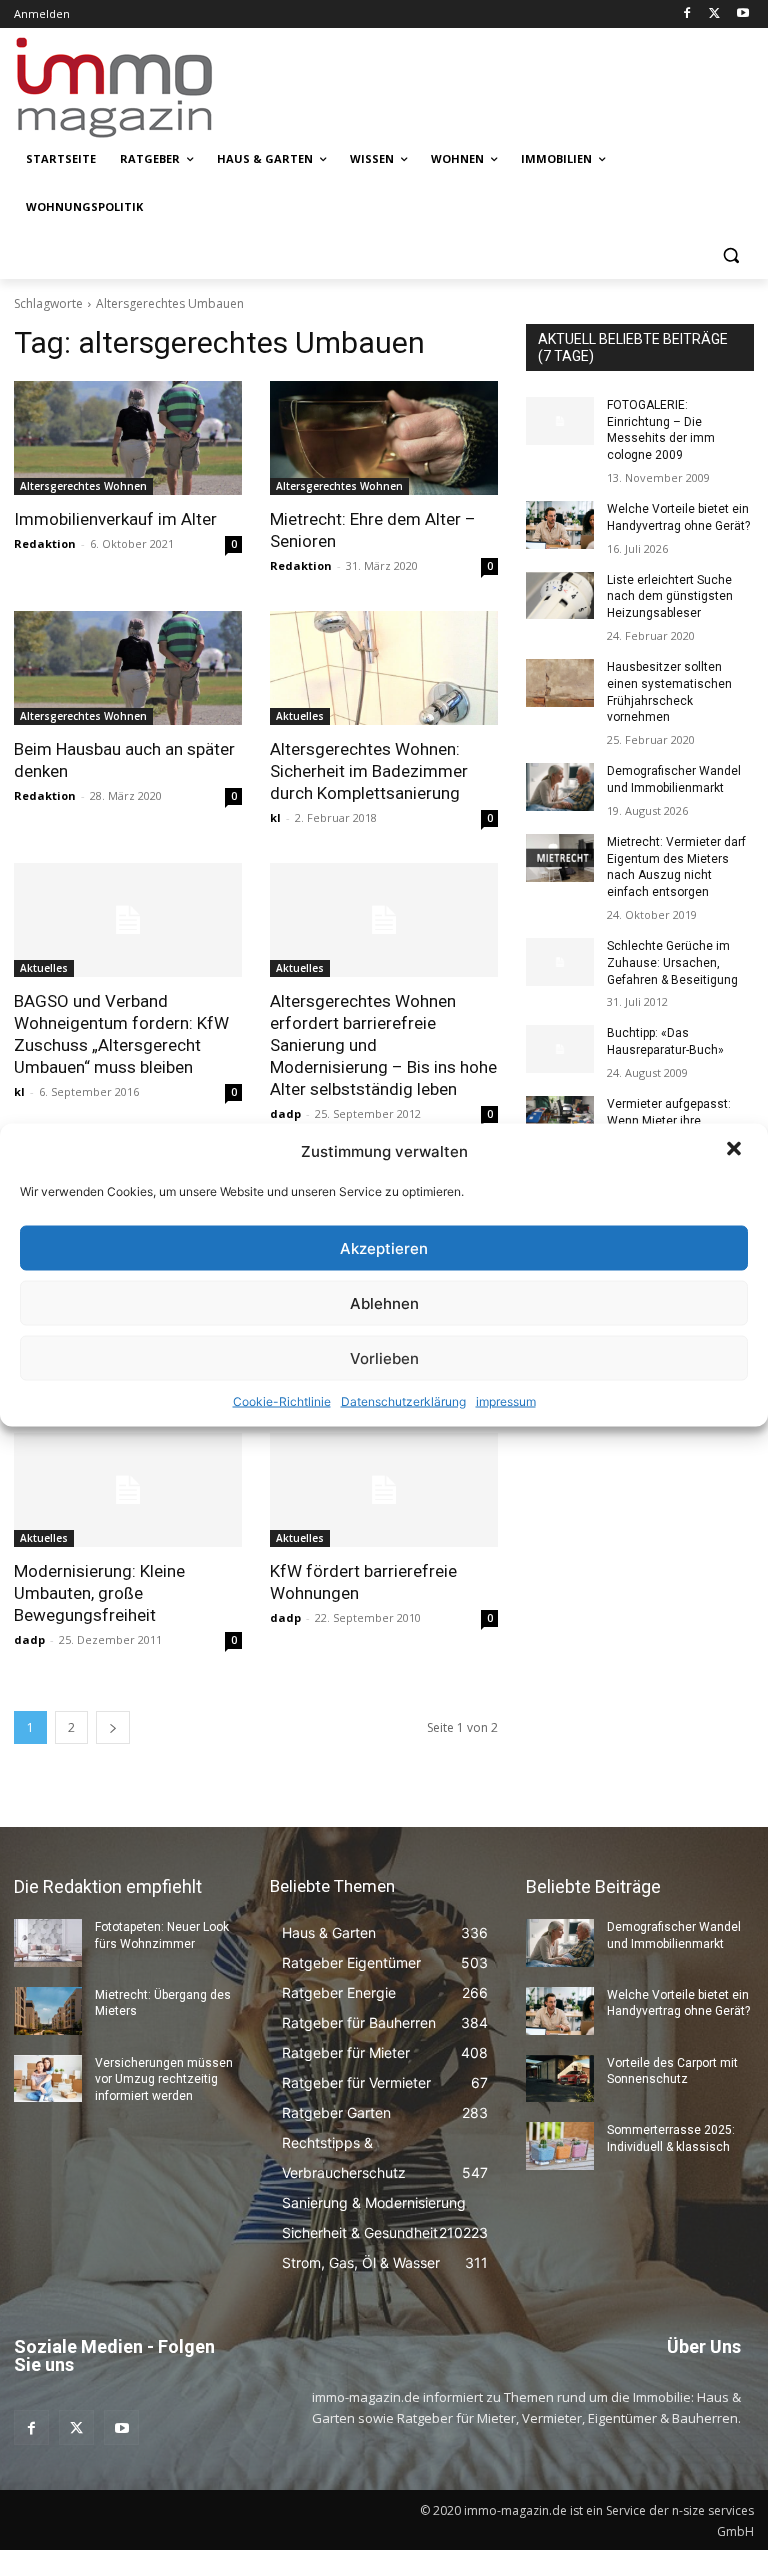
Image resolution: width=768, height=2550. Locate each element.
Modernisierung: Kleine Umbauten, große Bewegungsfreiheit (99, 1593)
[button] (736, 1151)
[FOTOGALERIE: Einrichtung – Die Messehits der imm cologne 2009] (560, 421)
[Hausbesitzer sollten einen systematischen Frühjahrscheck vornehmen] (560, 683)
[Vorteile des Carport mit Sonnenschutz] (560, 2079)
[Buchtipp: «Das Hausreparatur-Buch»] (560, 1049)
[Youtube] (742, 14)
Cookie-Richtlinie (282, 1401)
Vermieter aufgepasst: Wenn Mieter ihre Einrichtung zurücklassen (678, 1121)
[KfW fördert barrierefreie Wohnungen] (384, 1490)
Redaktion (45, 543)
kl (275, 817)
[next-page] (113, 1727)
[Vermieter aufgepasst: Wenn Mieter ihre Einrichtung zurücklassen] (560, 1120)
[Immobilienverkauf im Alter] (128, 438)
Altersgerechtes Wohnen (83, 486)
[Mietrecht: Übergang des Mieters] (48, 2011)
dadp (285, 1113)
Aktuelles (300, 716)
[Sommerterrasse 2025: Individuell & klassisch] (560, 2146)
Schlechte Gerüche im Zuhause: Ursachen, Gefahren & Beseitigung (672, 963)
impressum (506, 1401)
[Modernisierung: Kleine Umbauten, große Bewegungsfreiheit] (128, 1490)
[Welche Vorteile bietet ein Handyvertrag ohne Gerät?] (560, 525)
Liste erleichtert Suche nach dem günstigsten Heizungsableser (670, 597)
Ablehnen (384, 1302)
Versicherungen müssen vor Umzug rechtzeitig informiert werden (164, 2080)
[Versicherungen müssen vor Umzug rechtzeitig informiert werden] (48, 2079)
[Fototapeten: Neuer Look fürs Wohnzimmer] (48, 1943)
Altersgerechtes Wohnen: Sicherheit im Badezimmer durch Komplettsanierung (369, 771)
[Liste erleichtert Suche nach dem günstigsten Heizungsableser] (560, 596)
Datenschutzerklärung (403, 1401)
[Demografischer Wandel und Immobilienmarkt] (560, 787)
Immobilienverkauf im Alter (115, 519)
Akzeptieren (384, 1247)
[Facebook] (687, 14)
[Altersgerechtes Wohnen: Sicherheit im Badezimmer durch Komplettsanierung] (384, 668)
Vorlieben (384, 1357)
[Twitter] (714, 14)
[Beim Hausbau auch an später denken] (128, 668)
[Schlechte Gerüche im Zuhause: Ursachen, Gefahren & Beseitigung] (560, 962)
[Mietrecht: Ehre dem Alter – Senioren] (384, 438)
